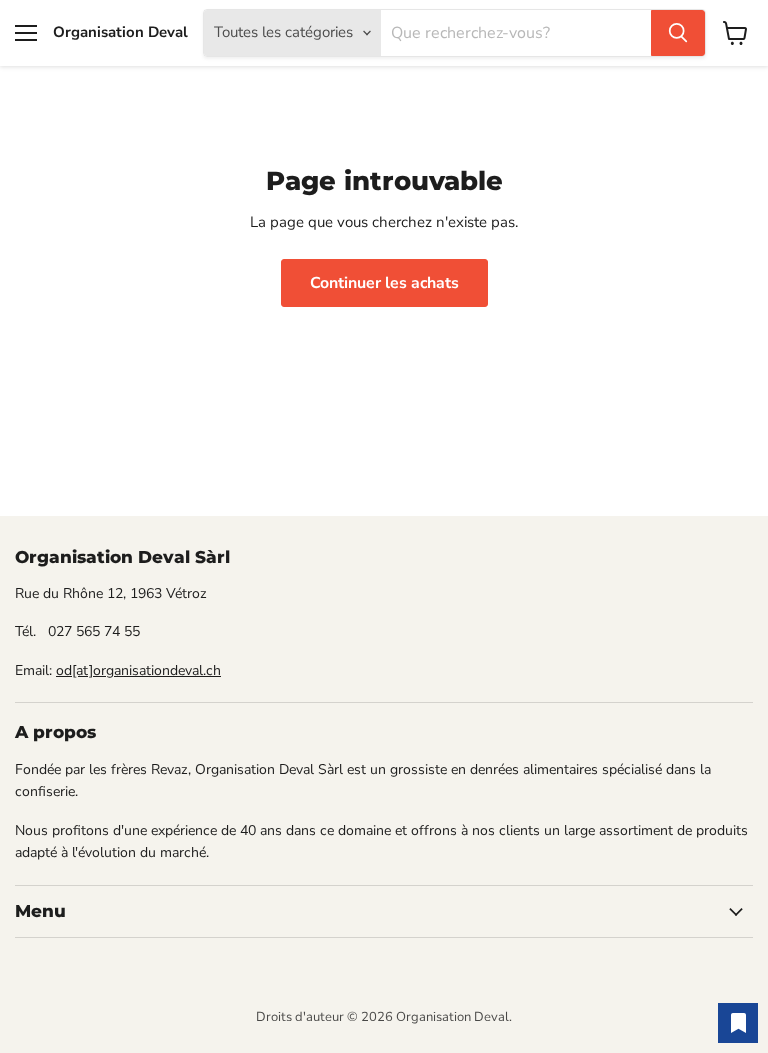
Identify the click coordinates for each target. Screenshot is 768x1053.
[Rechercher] (678, 33)
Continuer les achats (384, 283)
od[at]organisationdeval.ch (138, 670)
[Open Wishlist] (738, 1023)
